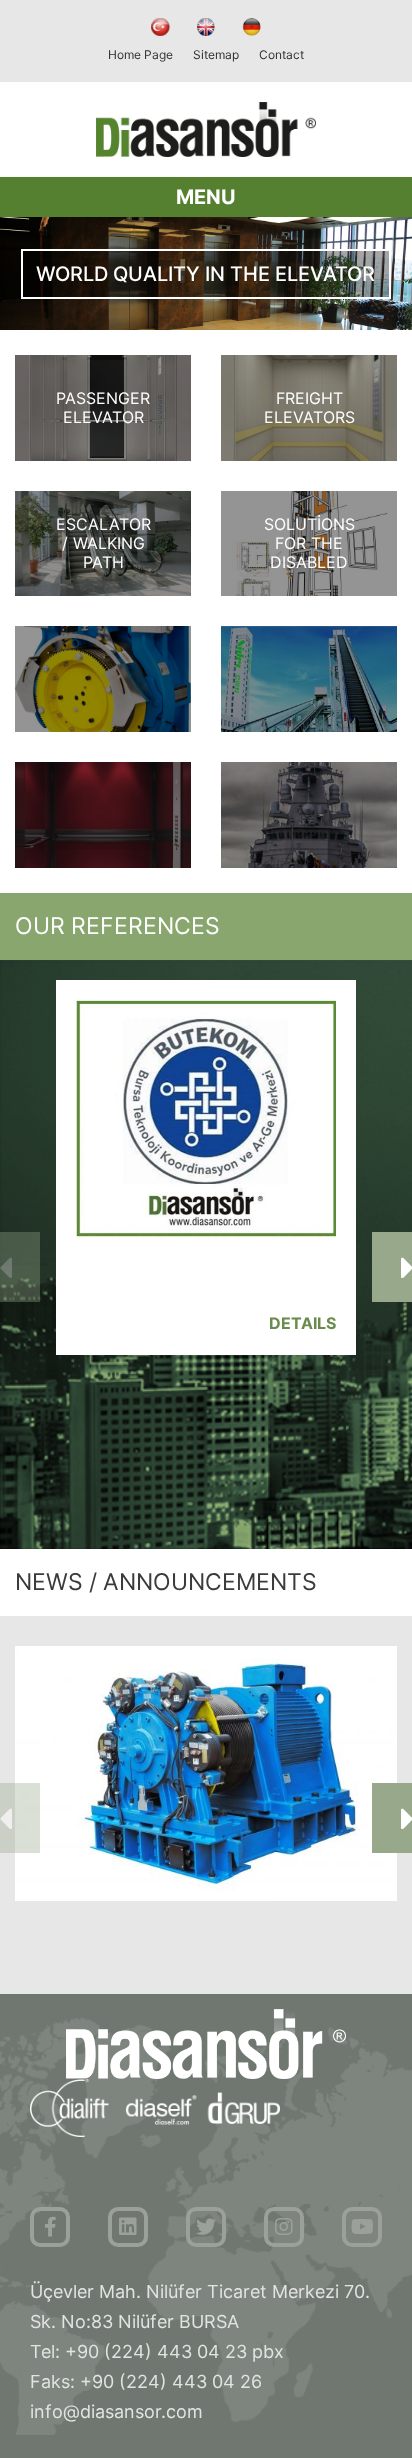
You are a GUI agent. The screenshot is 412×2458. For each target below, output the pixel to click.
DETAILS (302, 1323)
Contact (281, 54)
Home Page (140, 54)
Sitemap (216, 54)
